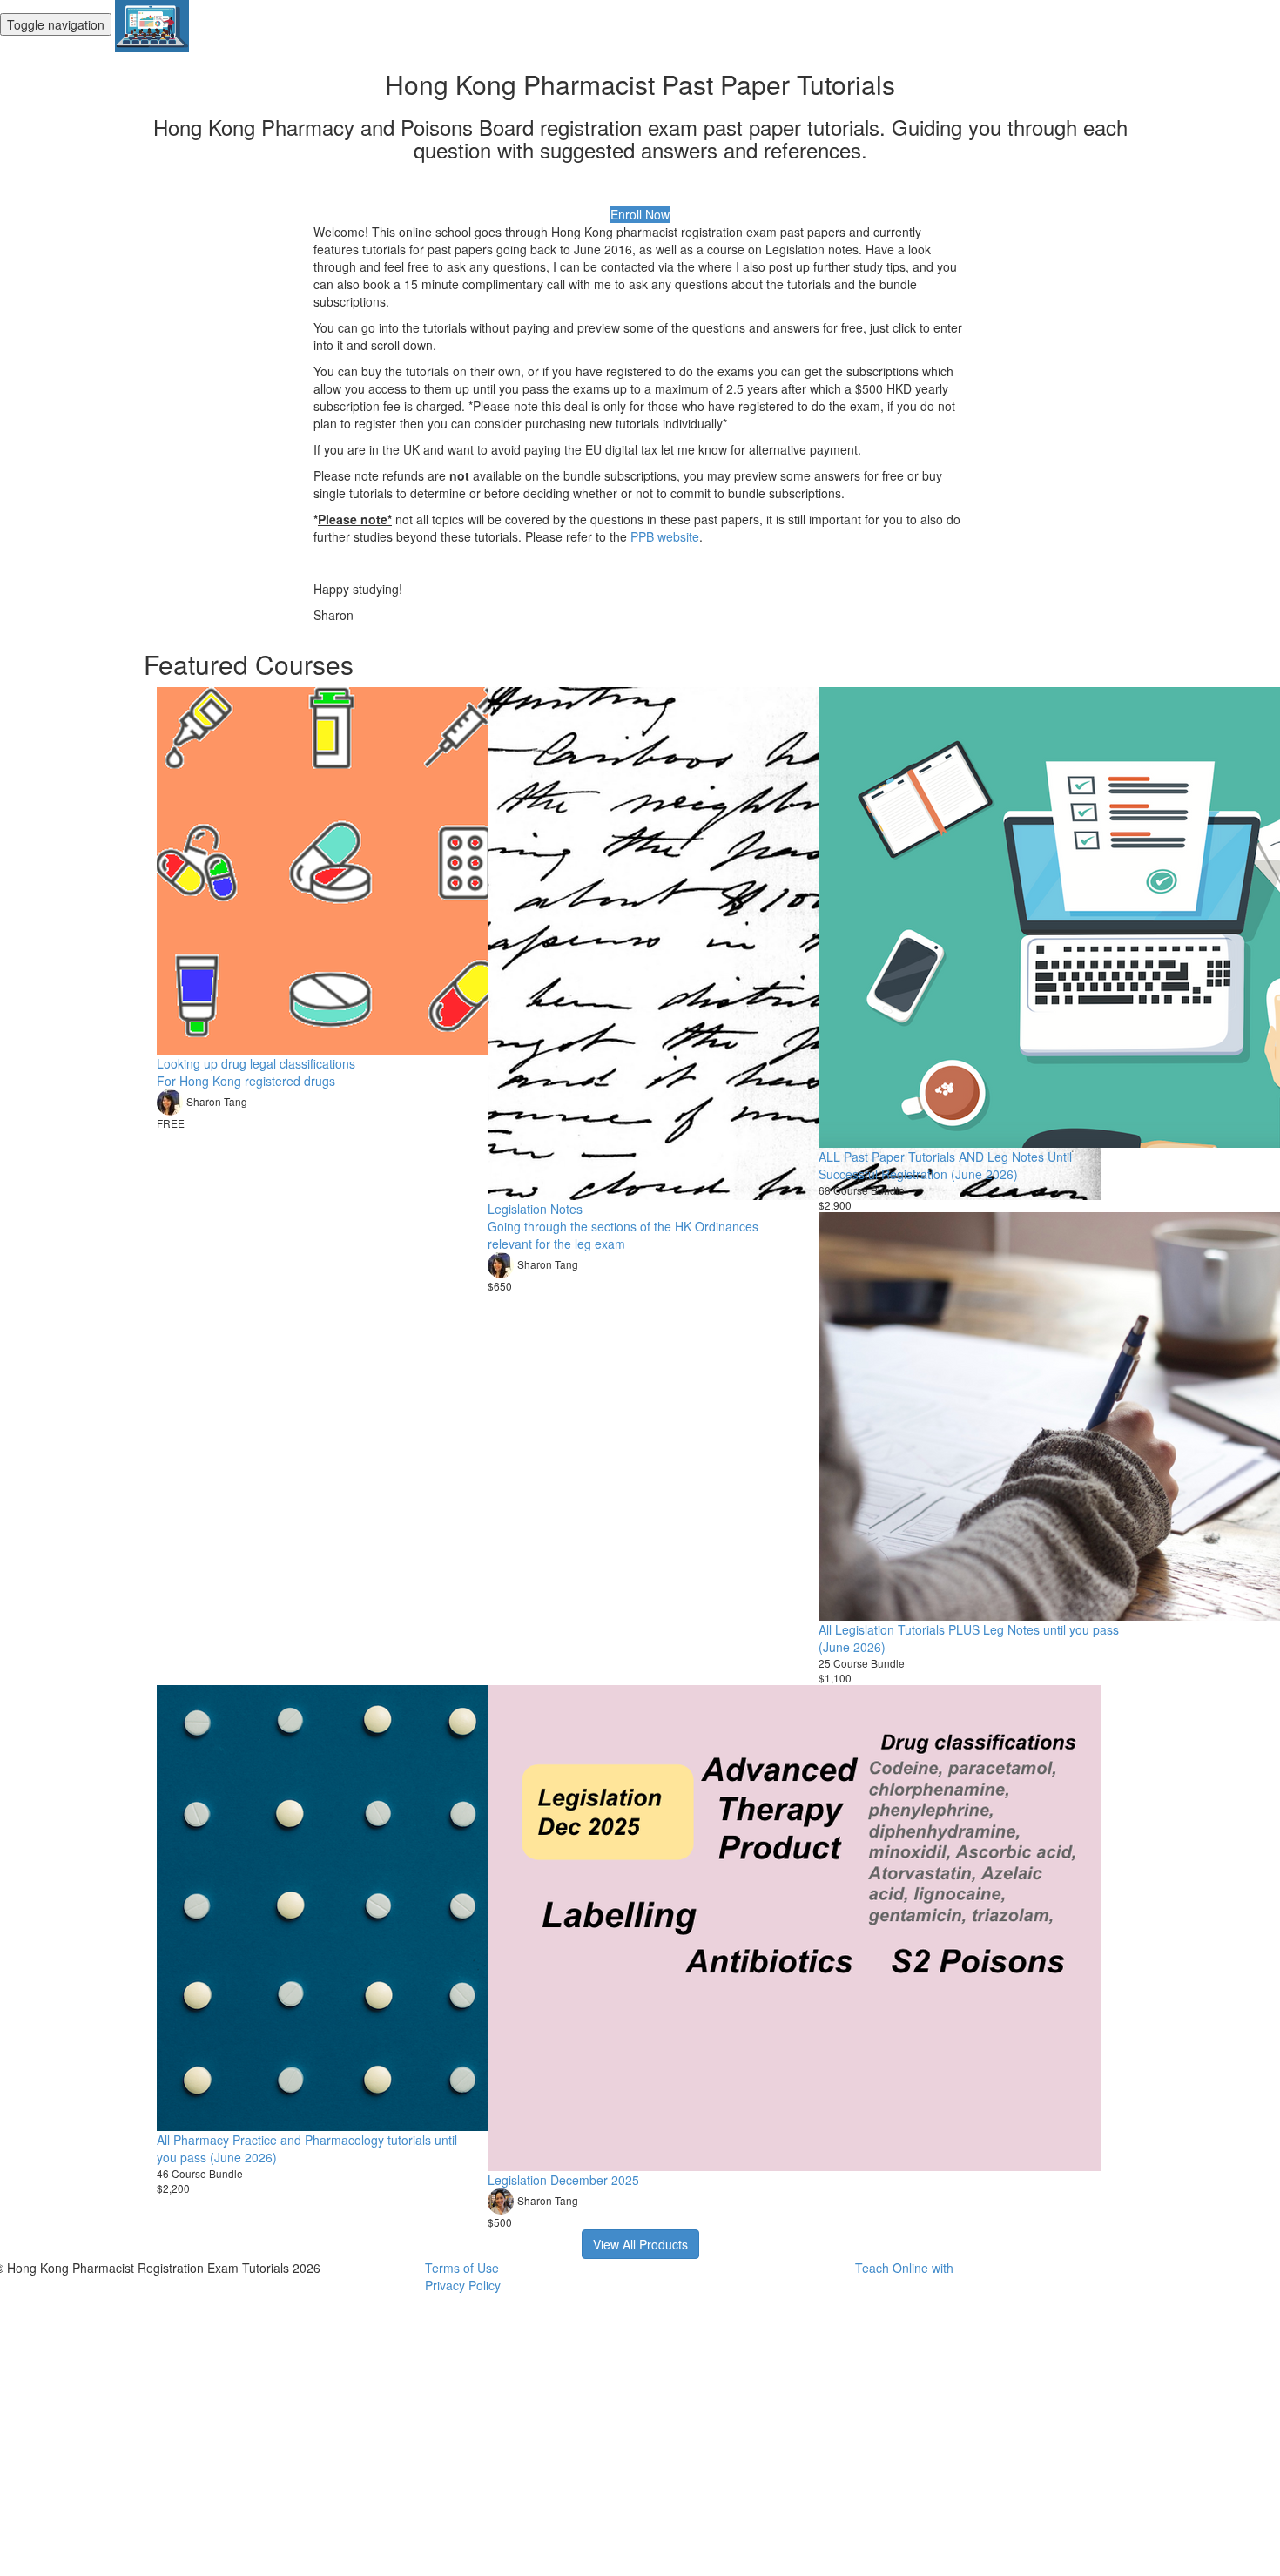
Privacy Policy (463, 2285)
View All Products (640, 2244)
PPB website (665, 536)
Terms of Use (462, 2268)
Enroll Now (640, 214)
